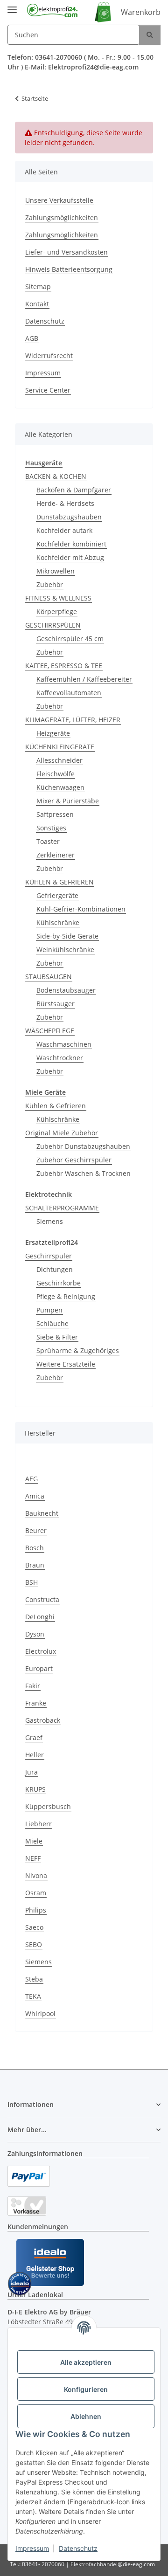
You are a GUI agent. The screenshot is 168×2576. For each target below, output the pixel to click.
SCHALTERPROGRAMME (62, 1208)
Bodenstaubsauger (66, 990)
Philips (36, 1910)
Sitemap (38, 287)
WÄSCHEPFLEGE (50, 1031)
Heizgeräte (53, 733)
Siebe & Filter (57, 1337)
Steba (34, 1979)
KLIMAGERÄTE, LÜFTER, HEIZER (73, 720)
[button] (84, 2104)
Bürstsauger (56, 1004)
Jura (31, 1772)
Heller (35, 1755)
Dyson (35, 1634)
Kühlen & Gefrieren (56, 1106)
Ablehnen (86, 2416)
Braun (35, 1565)
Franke (36, 1703)
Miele (34, 1841)
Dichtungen (55, 1269)
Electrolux (41, 1651)
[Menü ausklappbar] (12, 6)
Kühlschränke (58, 922)
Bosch (35, 1548)
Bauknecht (42, 1513)
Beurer (36, 1530)
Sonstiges (51, 828)
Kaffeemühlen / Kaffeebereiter (84, 679)
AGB (32, 338)
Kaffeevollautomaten (69, 693)
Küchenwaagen (60, 787)
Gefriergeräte (57, 895)
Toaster (48, 841)
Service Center (48, 390)
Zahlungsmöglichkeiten (62, 218)
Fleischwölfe (56, 774)
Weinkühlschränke (65, 950)
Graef (34, 1737)
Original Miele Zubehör (62, 1133)
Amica (35, 1496)
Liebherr (38, 1824)
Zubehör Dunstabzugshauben (83, 1146)
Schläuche (52, 1323)
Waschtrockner (60, 1058)
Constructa (42, 1599)
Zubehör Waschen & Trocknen (84, 1173)
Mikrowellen (56, 571)
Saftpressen (55, 814)
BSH (31, 1582)
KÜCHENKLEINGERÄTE (60, 747)
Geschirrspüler (49, 1256)
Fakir (33, 1686)
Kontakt (37, 304)
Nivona (36, 1875)
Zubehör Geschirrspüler (74, 1160)
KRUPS (35, 1789)
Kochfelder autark (64, 530)
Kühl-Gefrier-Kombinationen (81, 909)
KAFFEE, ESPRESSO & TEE (64, 666)
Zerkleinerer (56, 855)
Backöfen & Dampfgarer (74, 490)
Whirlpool (40, 2013)
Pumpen (49, 1310)
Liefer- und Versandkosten (66, 252)
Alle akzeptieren (86, 2362)
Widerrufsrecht (49, 356)
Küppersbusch (48, 1806)
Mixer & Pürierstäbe (68, 801)
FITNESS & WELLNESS (58, 598)
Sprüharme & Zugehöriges (78, 1350)
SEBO (34, 1944)
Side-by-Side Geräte (67, 936)
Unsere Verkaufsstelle (59, 200)
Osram (36, 1893)
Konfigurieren (86, 2389)
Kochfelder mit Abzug (70, 557)
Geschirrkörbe (59, 1283)
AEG (31, 1479)
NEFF (33, 1858)
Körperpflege (57, 611)
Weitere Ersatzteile (66, 1364)
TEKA (33, 1996)
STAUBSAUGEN (49, 977)
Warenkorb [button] (141, 12)
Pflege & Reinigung (66, 1296)
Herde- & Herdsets (65, 503)
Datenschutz (78, 2548)
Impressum (32, 2548)
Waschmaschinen (64, 1044)
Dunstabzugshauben (69, 517)
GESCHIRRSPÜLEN (53, 625)
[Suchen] (150, 35)
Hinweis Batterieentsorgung (69, 269)
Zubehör (50, 584)
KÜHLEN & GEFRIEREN (59, 882)
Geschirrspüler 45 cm (70, 639)
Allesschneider (59, 760)
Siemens (50, 1221)
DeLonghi (40, 1617)
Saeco (34, 1927)
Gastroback (43, 1720)
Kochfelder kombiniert (71, 544)
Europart (39, 1668)
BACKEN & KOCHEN (56, 476)
